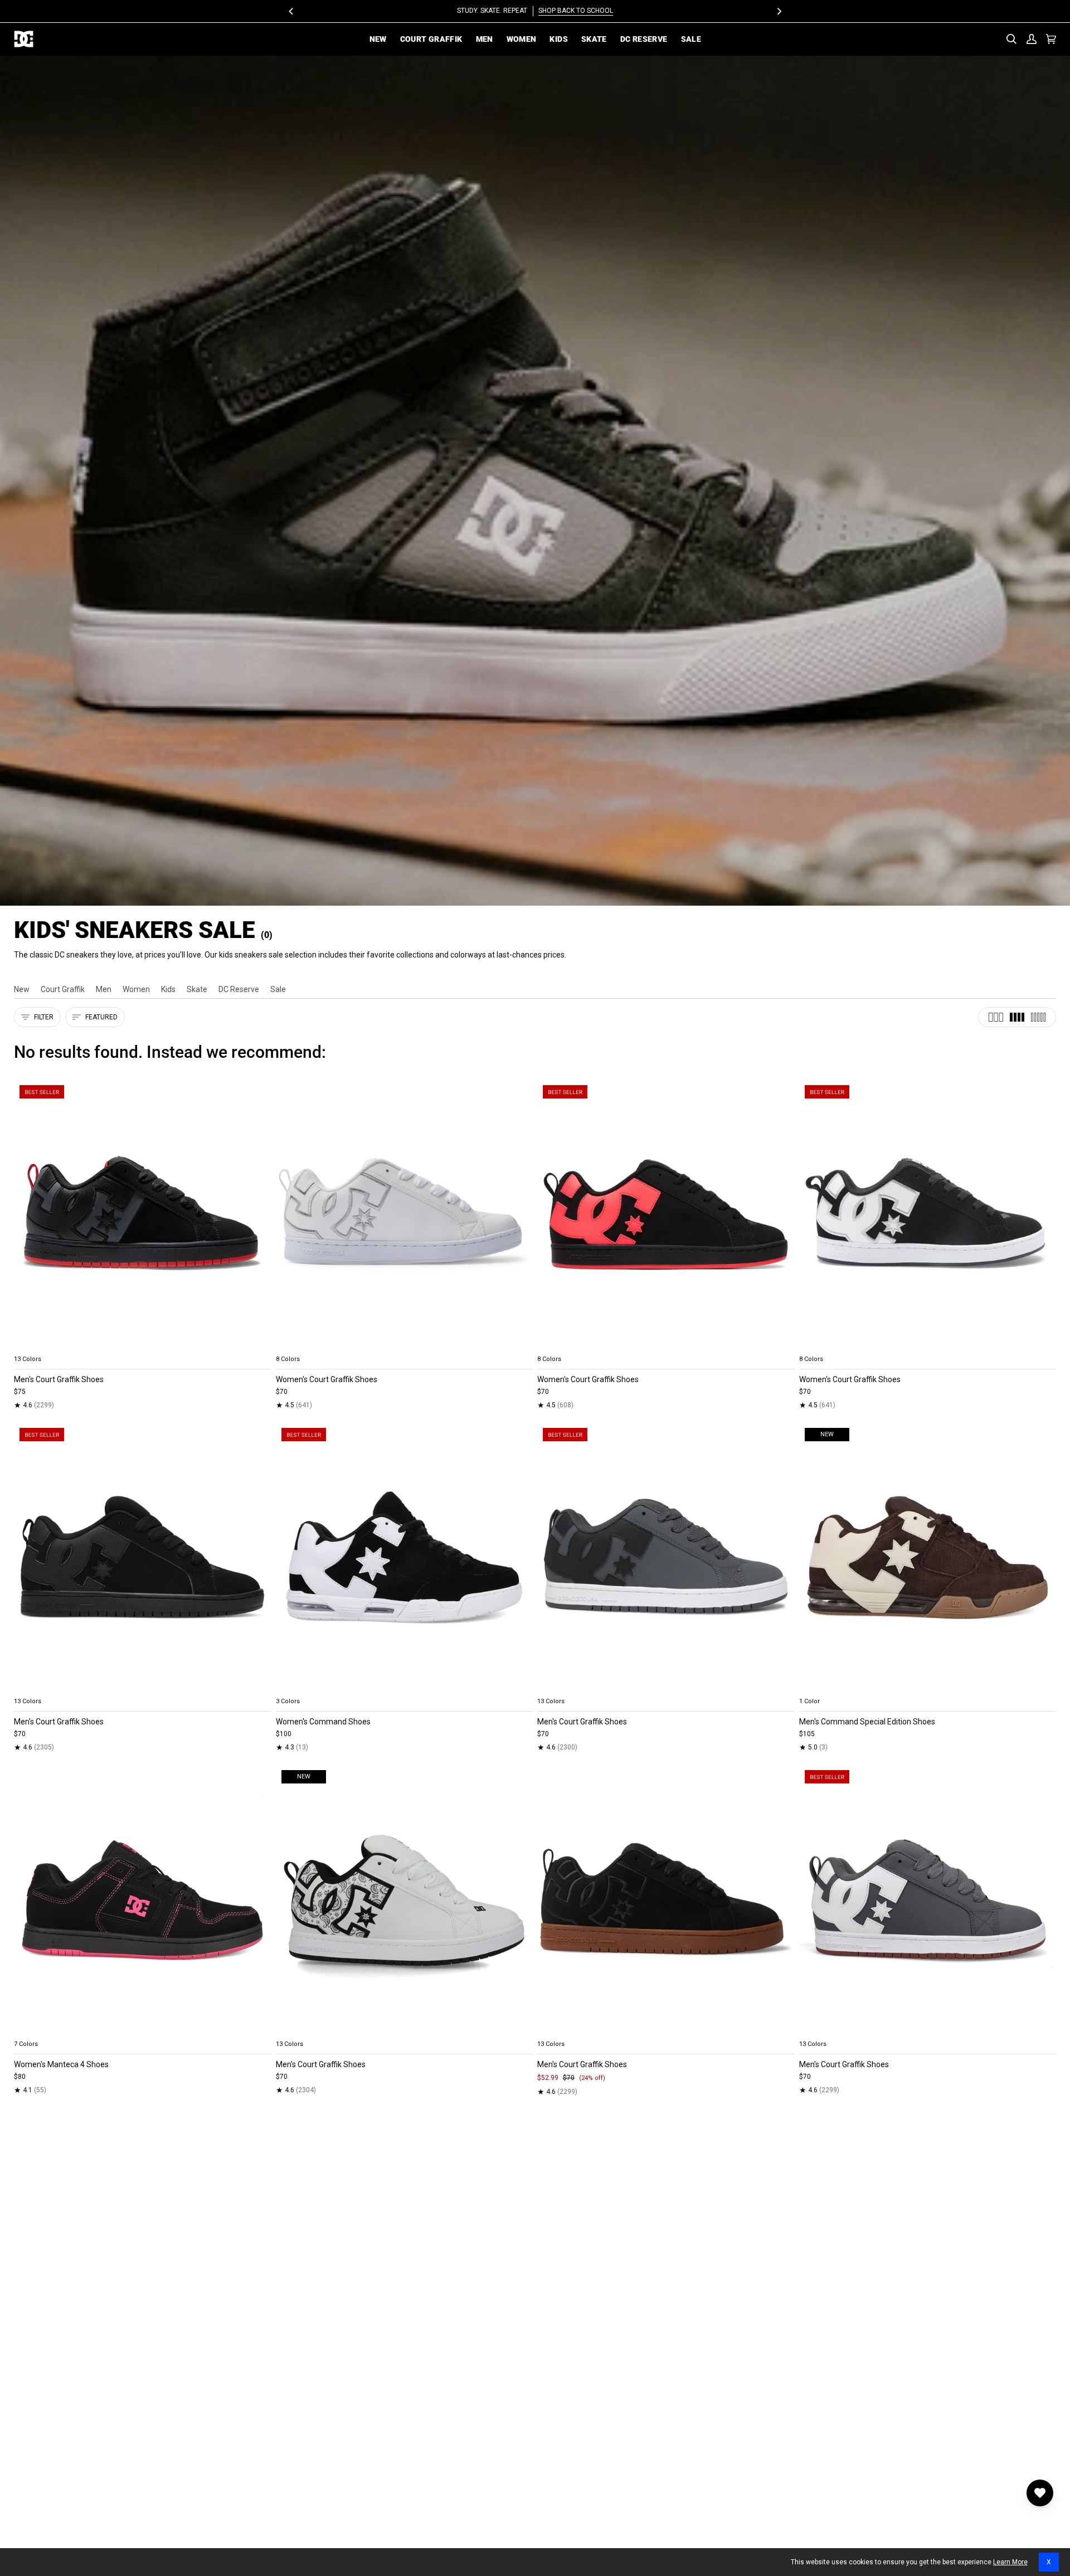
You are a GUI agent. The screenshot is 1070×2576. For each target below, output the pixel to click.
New (22, 989)
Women (136, 989)
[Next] (779, 11)
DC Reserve (239, 989)
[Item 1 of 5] (143, 1215)
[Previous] (291, 11)
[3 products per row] (996, 1017)
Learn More (1010, 2562)
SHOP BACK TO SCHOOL (576, 11)
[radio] (29, 1346)
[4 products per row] (1017, 1017)
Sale (278, 989)
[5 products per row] (1038, 1017)
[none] (143, 1346)
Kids (168, 989)
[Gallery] (143, 1215)
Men (104, 989)
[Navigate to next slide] (262, 1346)
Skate (197, 989)
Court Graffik (63, 989)
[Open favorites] (1040, 2493)
